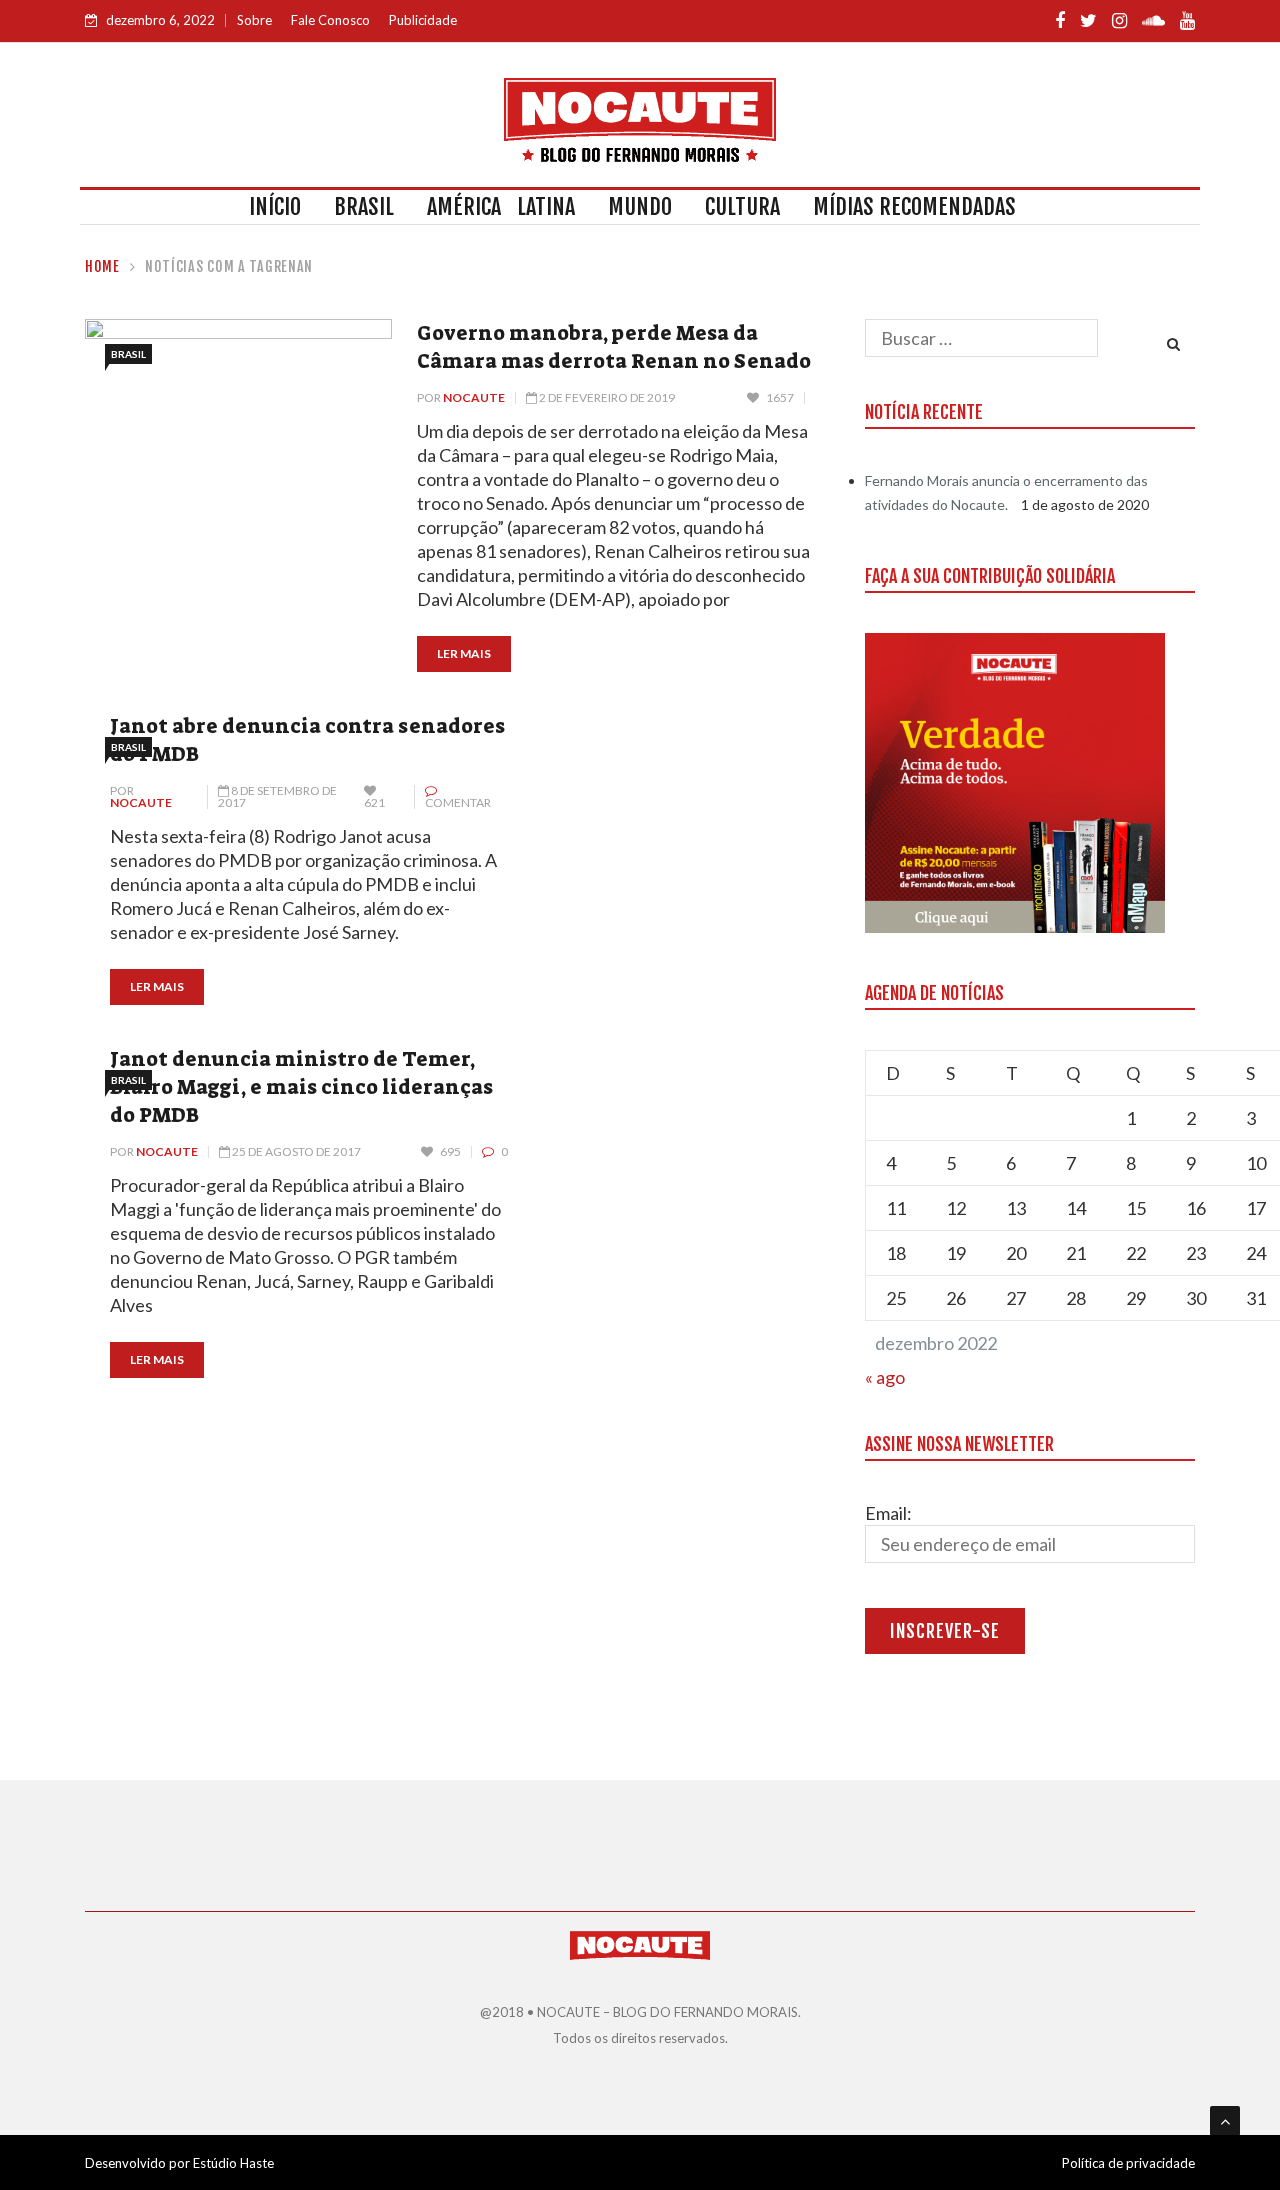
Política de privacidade (1128, 2163)
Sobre (254, 20)
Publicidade (423, 20)
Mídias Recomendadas (914, 206)
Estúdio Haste (233, 2163)
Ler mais (464, 653)
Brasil (364, 206)
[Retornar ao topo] (1225, 2121)
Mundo (640, 206)
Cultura (742, 206)
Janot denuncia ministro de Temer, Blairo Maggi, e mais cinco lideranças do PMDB (301, 1087)
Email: (888, 1513)
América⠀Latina (501, 206)
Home (102, 266)
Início (275, 206)
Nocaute (474, 397)
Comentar (458, 802)
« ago (885, 1377)
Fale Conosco (330, 20)
